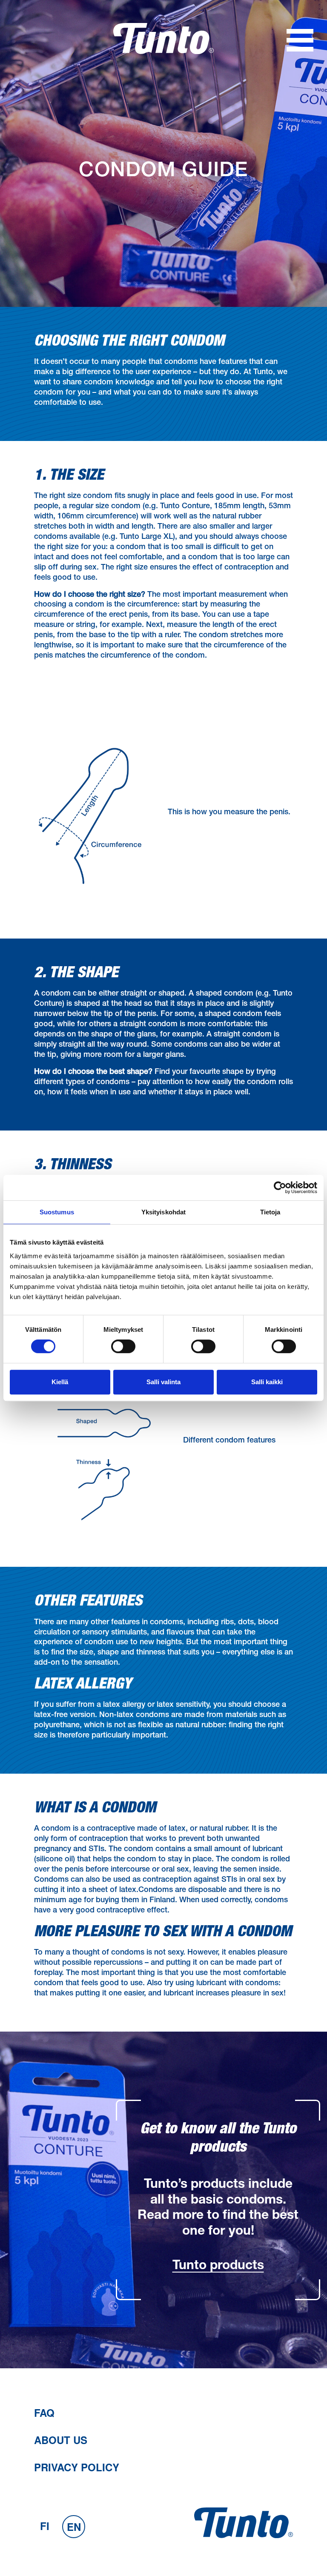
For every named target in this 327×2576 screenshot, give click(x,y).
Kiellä (60, 1382)
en (74, 2527)
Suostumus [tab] (57, 1212)
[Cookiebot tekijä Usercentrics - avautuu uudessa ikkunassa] (280, 1188)
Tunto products (218, 2267)
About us (61, 2440)
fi (45, 2526)
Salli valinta (163, 1382)
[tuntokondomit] (163, 52)
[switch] (123, 1346)
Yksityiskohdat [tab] (163, 1212)
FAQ (44, 2413)
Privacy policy (77, 2467)
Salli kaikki (267, 1382)
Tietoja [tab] (270, 1212)
